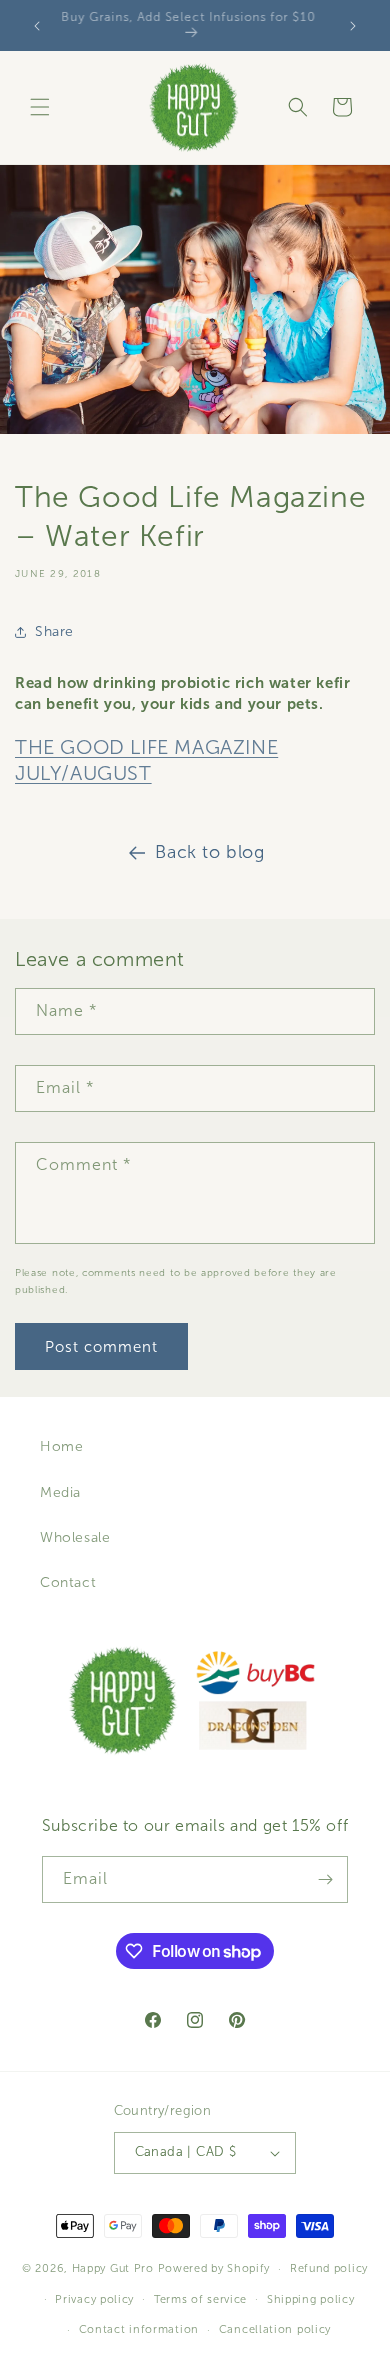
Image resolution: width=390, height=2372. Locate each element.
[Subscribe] (325, 1879)
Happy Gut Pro (113, 2268)
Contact (68, 1582)
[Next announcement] (353, 26)
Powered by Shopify (214, 2268)
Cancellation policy (275, 2329)
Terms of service (200, 2299)
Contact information (139, 2329)
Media (60, 1492)
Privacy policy (94, 2299)
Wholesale (75, 1537)
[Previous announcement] (37, 26)
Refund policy (329, 2268)
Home (61, 1446)
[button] (40, 107)
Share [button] (54, 631)
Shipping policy (311, 2299)
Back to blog (209, 852)
